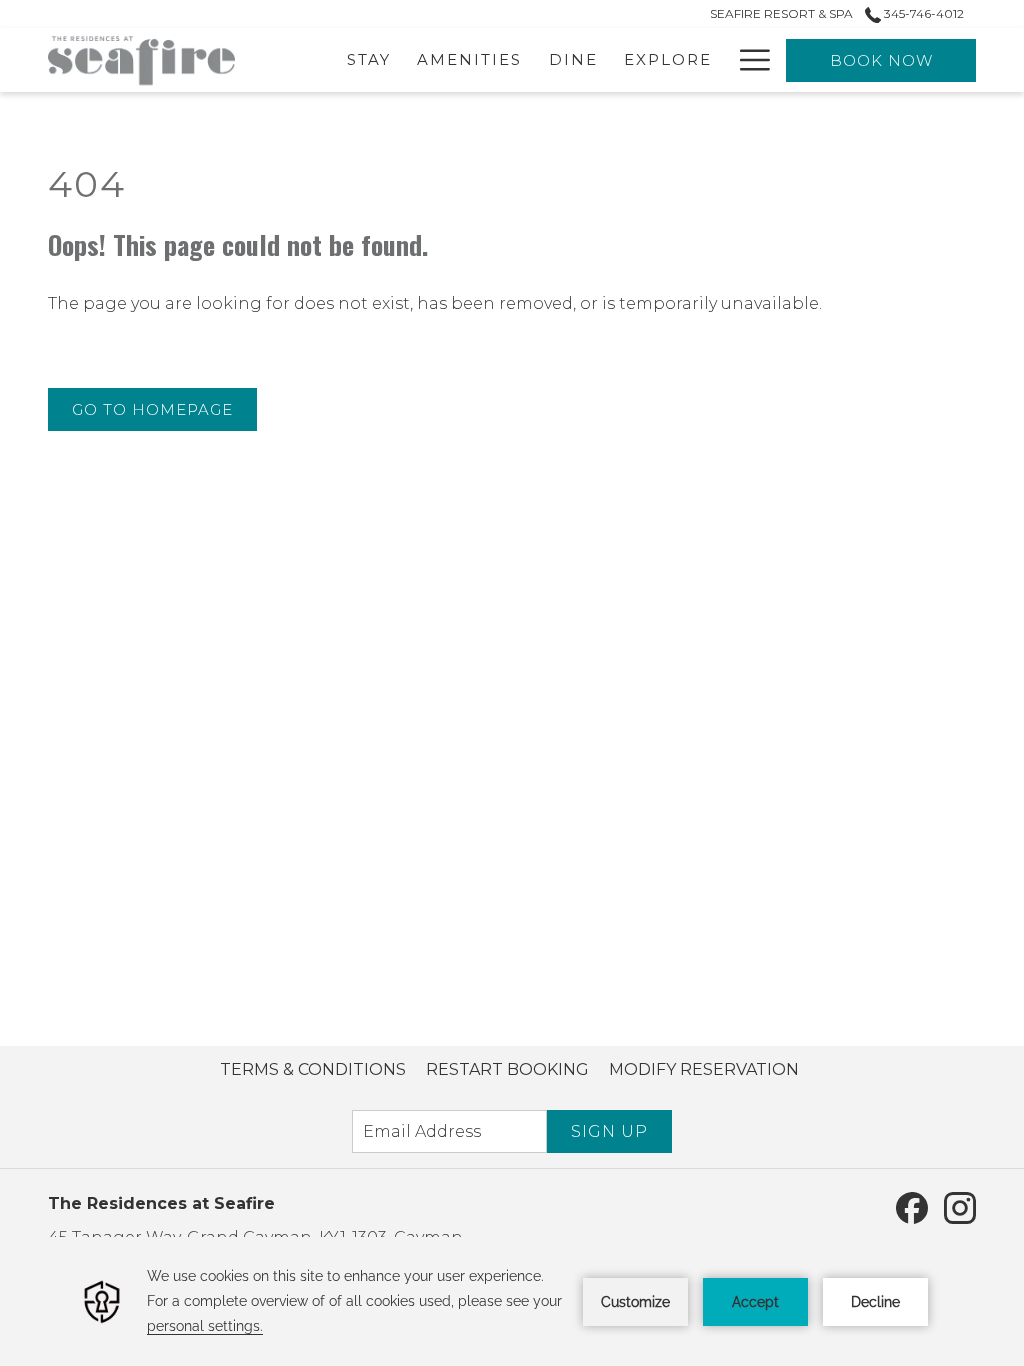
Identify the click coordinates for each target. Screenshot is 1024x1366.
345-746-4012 (922, 13)
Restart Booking (507, 1069)
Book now (881, 60)
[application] (512, 1301)
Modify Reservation (704, 1069)
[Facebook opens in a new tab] (912, 1206)
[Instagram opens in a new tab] (960, 1206)
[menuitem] (313, 1070)
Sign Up (609, 1131)
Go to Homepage (152, 409)
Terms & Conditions (313, 1069)
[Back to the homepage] (141, 60)
